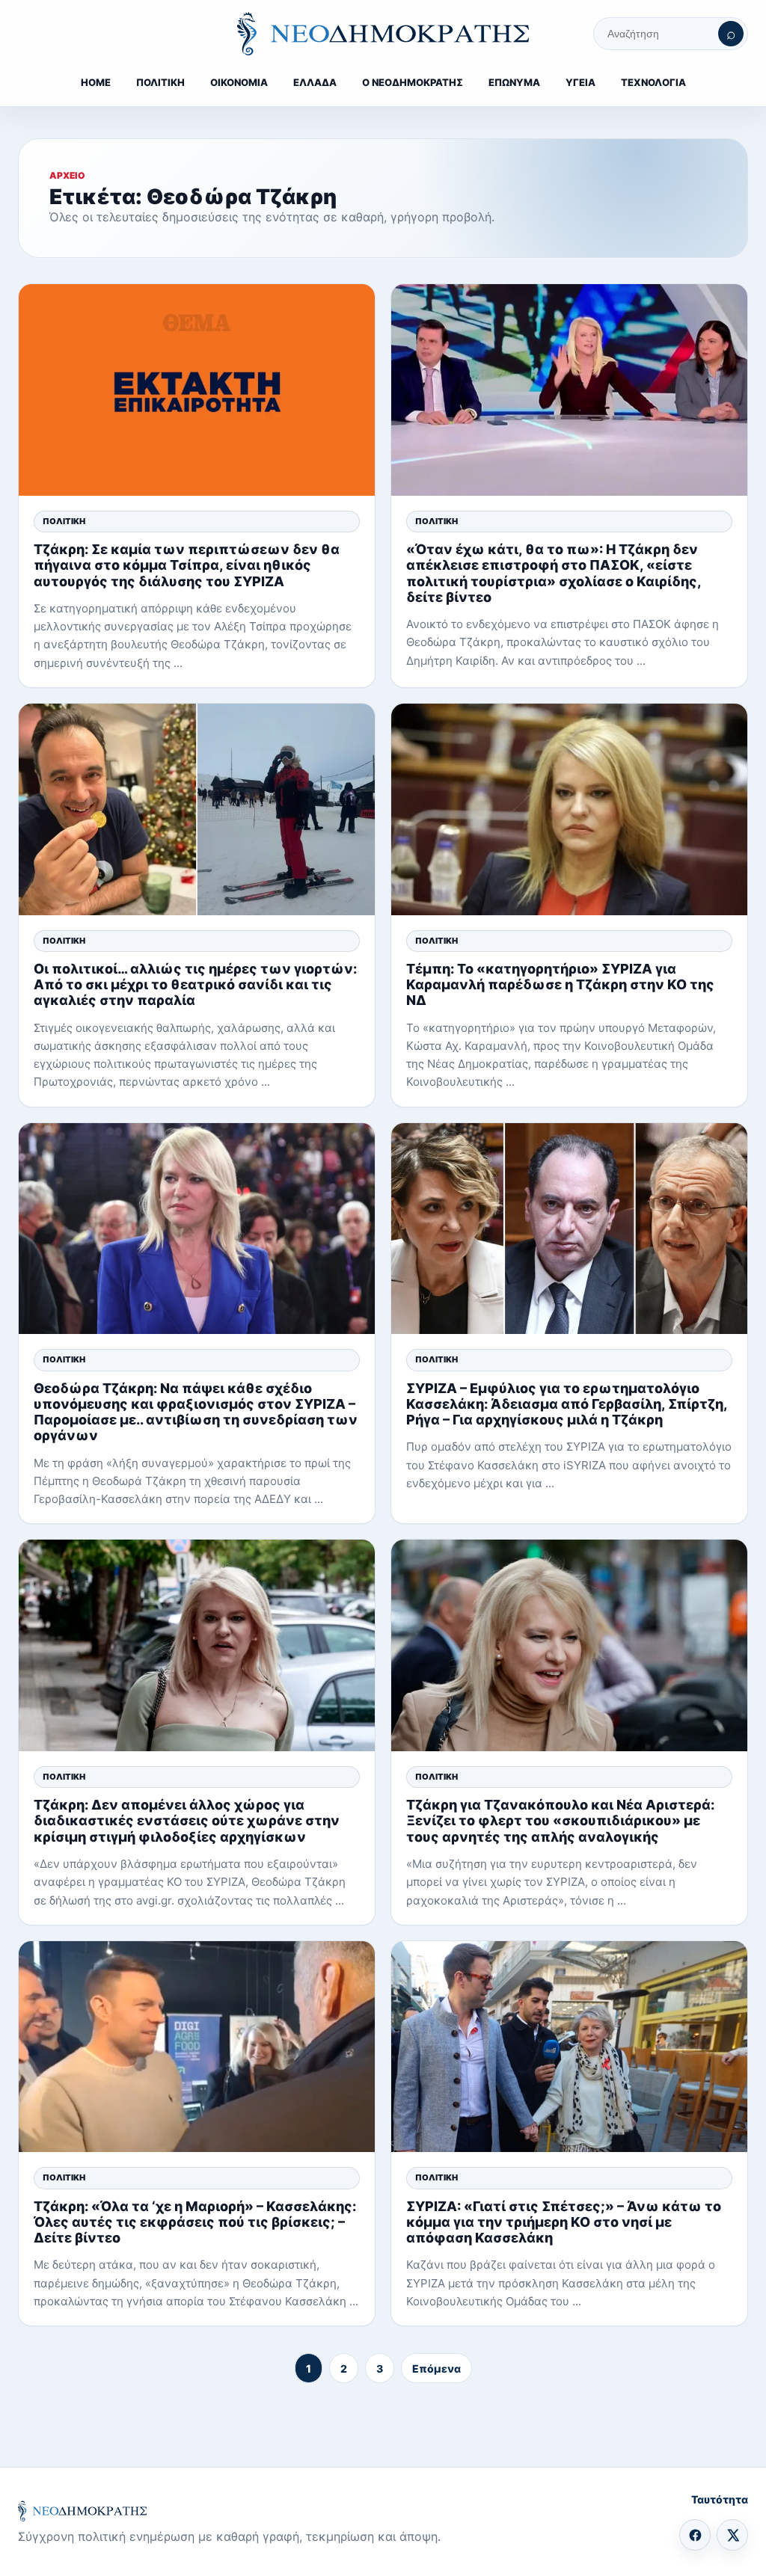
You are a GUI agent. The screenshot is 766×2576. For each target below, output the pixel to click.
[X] (732, 2535)
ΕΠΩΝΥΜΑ (514, 82)
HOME (96, 82)
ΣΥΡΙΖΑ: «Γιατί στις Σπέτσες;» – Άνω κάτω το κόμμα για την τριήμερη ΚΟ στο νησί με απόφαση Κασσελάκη (564, 2222)
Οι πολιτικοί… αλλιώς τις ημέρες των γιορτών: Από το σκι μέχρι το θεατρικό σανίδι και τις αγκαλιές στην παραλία (195, 984)
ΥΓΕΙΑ (580, 82)
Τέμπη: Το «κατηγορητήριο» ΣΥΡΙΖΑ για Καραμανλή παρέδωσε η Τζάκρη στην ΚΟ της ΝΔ (560, 984)
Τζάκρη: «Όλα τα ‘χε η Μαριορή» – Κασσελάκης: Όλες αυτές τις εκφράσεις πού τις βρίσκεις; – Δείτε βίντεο (195, 2222)
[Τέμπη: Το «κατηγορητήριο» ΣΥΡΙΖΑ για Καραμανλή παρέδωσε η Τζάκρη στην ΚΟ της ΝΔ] (569, 809)
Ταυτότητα (720, 2499)
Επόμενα (436, 2368)
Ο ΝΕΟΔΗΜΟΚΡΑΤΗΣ (413, 82)
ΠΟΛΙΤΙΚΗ (160, 82)
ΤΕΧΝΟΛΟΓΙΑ (653, 82)
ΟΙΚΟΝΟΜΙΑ (239, 82)
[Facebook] (695, 2535)
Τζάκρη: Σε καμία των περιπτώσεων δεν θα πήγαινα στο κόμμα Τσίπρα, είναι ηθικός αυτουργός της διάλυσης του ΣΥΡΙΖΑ (187, 565)
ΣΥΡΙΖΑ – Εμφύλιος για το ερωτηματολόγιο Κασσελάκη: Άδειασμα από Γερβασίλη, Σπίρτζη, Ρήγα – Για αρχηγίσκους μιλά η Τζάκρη (567, 1404)
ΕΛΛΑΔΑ (315, 82)
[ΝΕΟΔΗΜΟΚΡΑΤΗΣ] (383, 34)
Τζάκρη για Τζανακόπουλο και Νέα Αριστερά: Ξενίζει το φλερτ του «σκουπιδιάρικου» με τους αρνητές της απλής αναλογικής (560, 1820)
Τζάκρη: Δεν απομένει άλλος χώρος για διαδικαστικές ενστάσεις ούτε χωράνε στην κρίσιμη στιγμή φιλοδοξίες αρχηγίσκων (187, 1820)
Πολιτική (64, 521)
